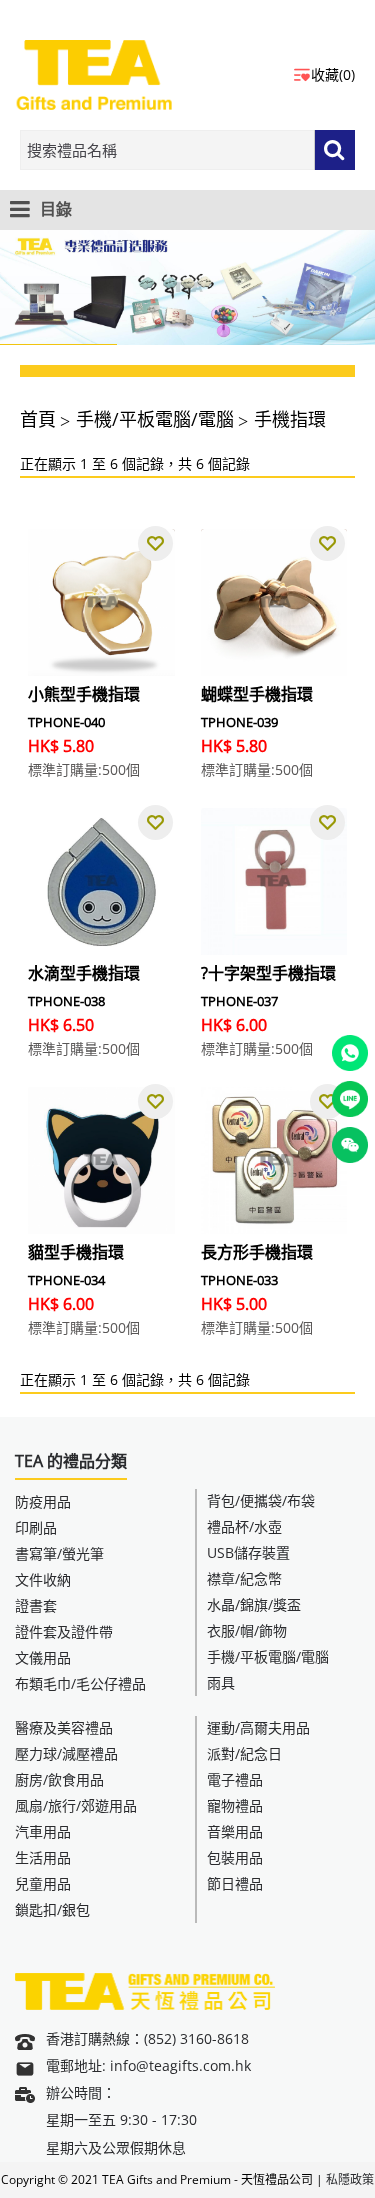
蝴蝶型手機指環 (257, 694)
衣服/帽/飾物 (247, 1630)
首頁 (38, 419)
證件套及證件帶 (64, 1631)
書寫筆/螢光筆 (59, 1553)
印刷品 (36, 1527)
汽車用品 (43, 1831)
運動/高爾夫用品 (258, 1727)
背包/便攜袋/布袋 (261, 1500)
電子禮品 (235, 1779)
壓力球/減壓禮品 (66, 1753)
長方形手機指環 (257, 1252)
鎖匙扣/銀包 (52, 1909)
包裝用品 (235, 1857)
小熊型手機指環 (84, 694)
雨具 (221, 1682)
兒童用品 (43, 1883)
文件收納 (43, 1579)
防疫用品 (43, 1501)
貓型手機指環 (76, 1252)
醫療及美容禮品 (64, 1727)
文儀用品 (43, 1657)
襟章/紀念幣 (244, 1578)
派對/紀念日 (244, 1753)
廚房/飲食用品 (59, 1779)
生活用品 (43, 1857)
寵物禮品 (235, 1805)
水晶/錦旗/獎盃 (254, 1604)
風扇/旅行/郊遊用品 (76, 1805)
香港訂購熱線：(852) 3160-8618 (147, 2038)
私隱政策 (350, 2179)
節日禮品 (235, 1883)
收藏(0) (333, 74)
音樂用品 (235, 1831)
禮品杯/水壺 (244, 1526)
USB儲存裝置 (248, 1552)
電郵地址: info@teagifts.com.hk (148, 2065)
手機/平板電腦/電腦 (155, 419)
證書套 (36, 1605)
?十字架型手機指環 (268, 973)
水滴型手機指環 (84, 973)
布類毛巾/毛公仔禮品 (80, 1683)
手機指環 (290, 419)
